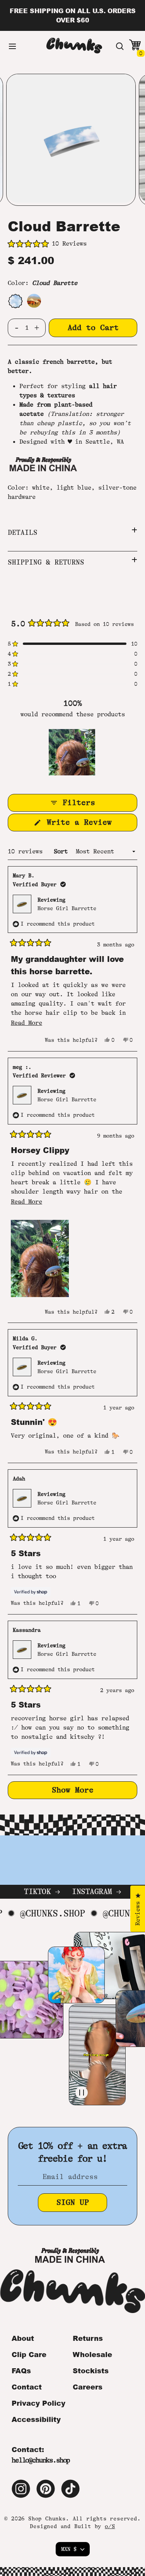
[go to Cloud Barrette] (15, 301)
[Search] (120, 46)
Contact (27, 2387)
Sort (62, 851)
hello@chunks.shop (41, 2460)
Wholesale (92, 2354)
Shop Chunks (47, 2518)
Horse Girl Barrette (67, 908)
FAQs (21, 2371)
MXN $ (69, 2549)
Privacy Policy (38, 2403)
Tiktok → (42, 1892)
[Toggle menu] (12, 46)
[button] (72, 244)
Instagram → (96, 1892)
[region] (73, 752)
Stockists (91, 2371)
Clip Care (29, 2354)
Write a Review (90, 824)
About (23, 2338)
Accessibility (36, 2419)
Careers (88, 2387)
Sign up (73, 2202)
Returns (88, 2338)
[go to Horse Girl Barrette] (34, 301)
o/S (110, 2526)
